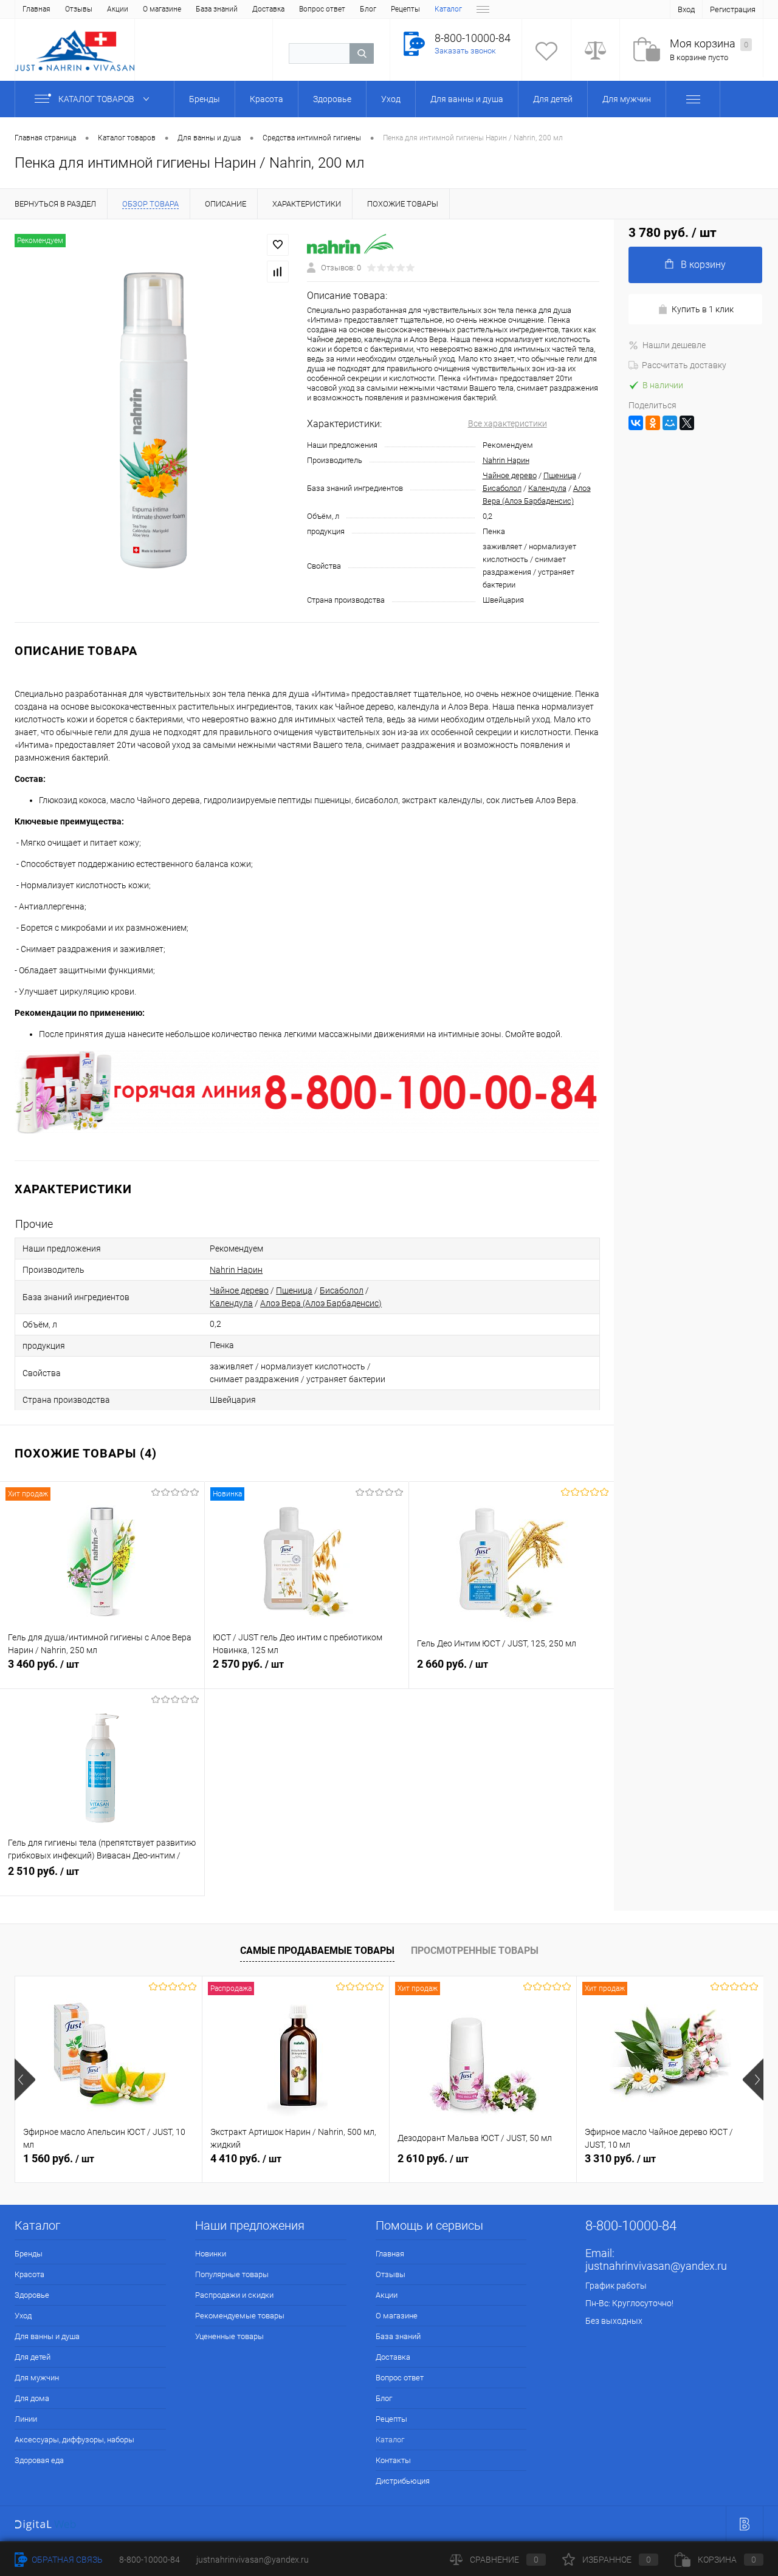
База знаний (217, 9)
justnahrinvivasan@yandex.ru (656, 2266)
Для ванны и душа (47, 2336)
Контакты (393, 2460)
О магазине (162, 9)
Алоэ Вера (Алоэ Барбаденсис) (321, 1303)
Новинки (211, 2254)
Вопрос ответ (322, 9)
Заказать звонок (465, 51)
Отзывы (79, 9)
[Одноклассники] (653, 423)
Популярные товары (232, 2274)
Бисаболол (502, 488)
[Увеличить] (153, 421)
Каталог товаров (97, 99)
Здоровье (32, 2295)
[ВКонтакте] (636, 423)
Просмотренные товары (475, 1951)
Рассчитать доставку (684, 365)
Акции (118, 9)
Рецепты (405, 9)
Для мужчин (37, 2378)
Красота (29, 2274)
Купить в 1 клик (703, 309)
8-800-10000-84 (150, 2560)
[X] (687, 423)
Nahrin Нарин (506, 460)
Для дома (32, 2398)
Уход (23, 2316)
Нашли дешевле (674, 345)
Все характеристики (508, 423)
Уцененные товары (229, 2336)
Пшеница (560, 475)
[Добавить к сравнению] (278, 272)
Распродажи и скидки (234, 2295)
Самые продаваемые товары (317, 1951)
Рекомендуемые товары (240, 2316)
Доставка (268, 9)
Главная (36, 9)
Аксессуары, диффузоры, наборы (74, 2440)
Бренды (29, 2254)
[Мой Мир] (670, 423)
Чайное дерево (510, 475)
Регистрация (733, 9)
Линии (26, 2419)
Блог (368, 9)
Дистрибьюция (403, 2481)
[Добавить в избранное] (278, 245)
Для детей (33, 2357)
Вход (686, 9)
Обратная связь (66, 2560)
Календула (547, 488)
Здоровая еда (39, 2460)
